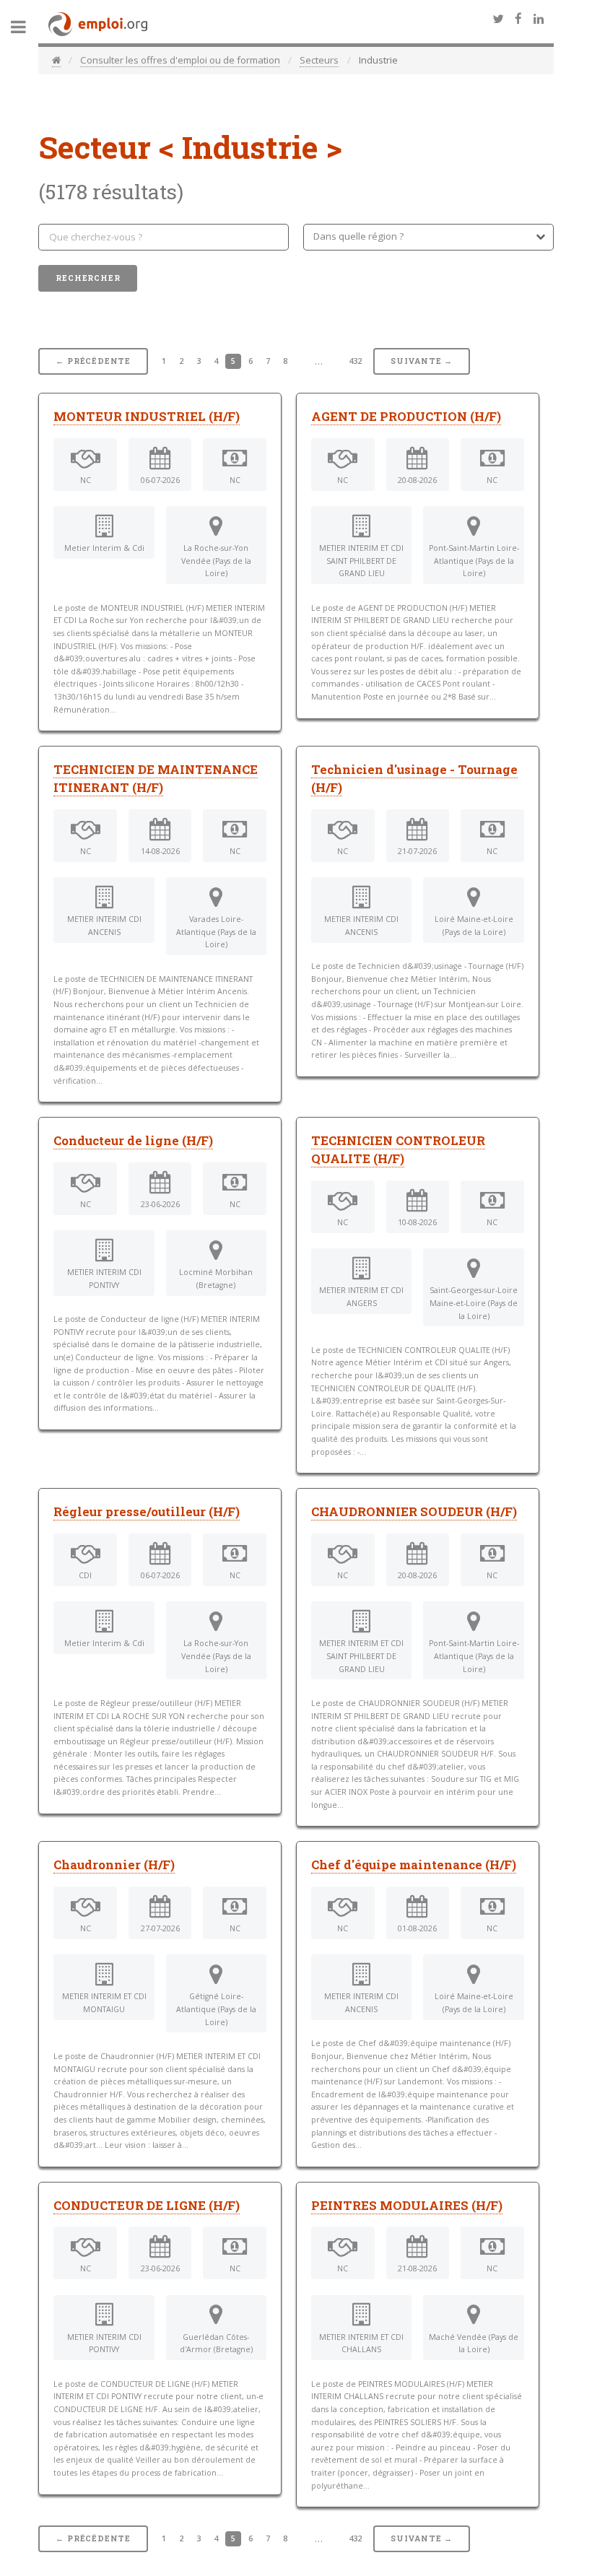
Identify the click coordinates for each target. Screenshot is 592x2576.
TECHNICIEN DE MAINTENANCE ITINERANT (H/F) (156, 779)
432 (355, 361)
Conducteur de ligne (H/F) (133, 1141)
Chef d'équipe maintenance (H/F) (414, 1865)
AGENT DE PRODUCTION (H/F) (406, 417)
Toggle (26, 27)
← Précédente (93, 361)
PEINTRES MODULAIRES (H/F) (407, 2206)
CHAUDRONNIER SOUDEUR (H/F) (414, 1512)
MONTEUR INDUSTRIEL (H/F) (147, 417)
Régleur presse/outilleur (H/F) (147, 1512)
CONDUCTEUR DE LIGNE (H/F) (147, 2206)
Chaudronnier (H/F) (114, 1865)
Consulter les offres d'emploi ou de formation (180, 60)
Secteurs (319, 60)
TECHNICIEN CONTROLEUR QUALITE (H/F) (398, 1150)
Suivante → (422, 361)
